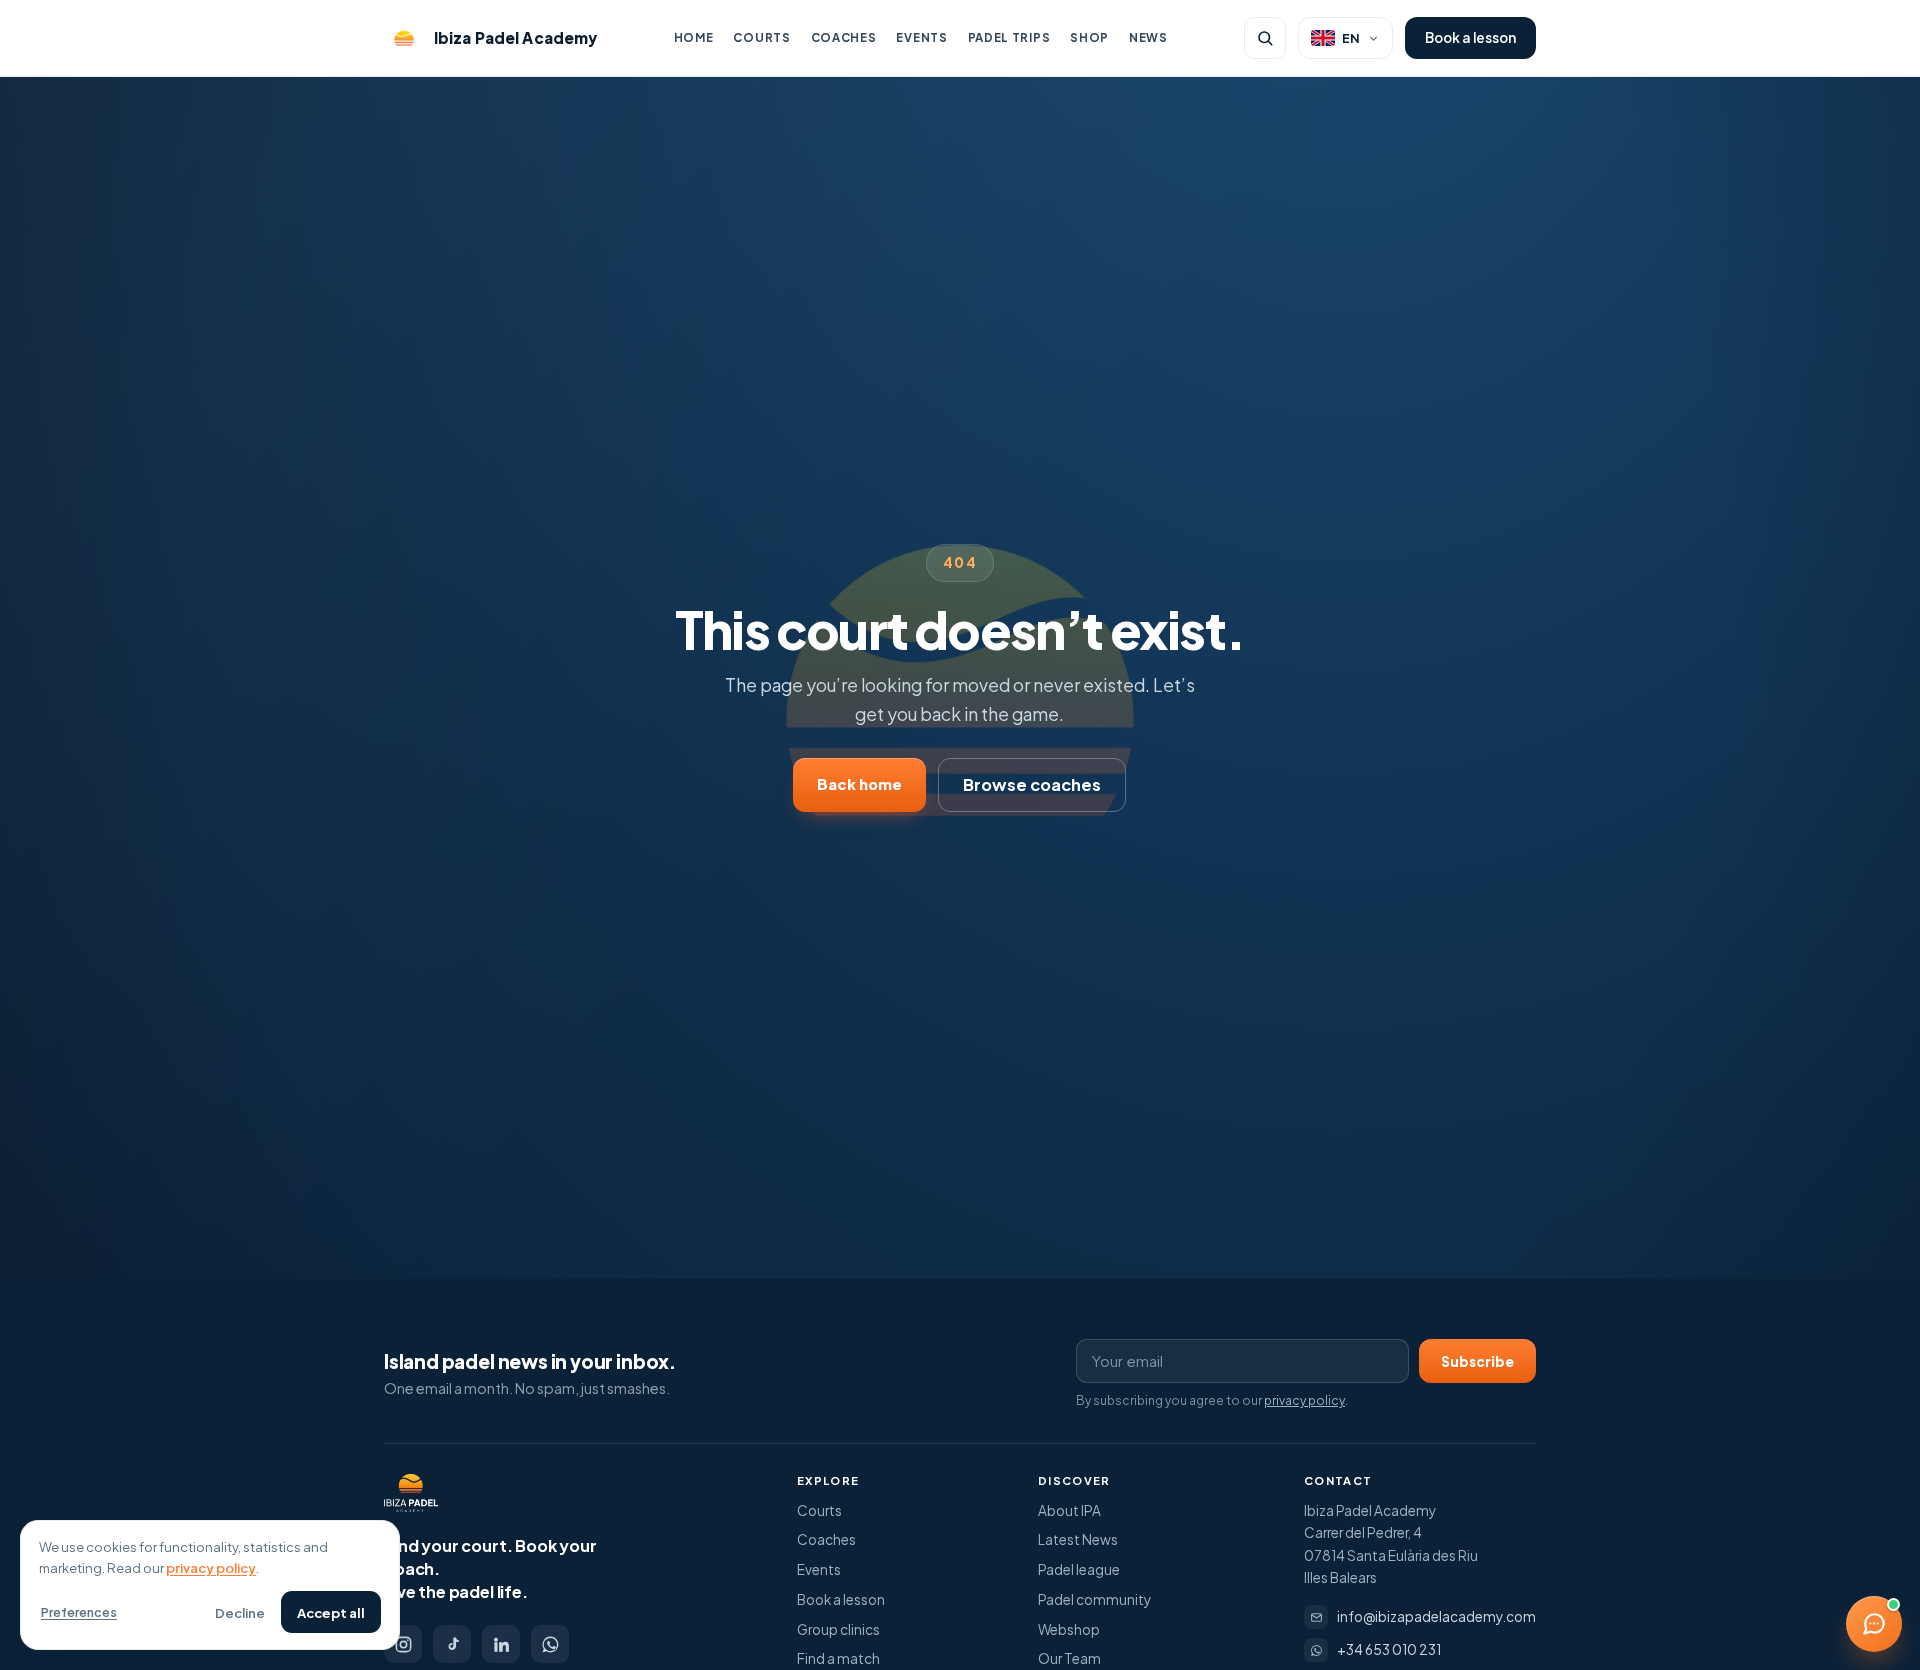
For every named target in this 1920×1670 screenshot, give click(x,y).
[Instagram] (403, 1644)
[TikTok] (452, 1644)
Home (694, 37)
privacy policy (1304, 1400)
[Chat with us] (1874, 1624)
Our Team (1069, 1658)
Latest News (1078, 1539)
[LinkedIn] (501, 1644)
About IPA (1069, 1510)
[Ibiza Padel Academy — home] (411, 1493)
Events (921, 37)
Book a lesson (1470, 37)
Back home (859, 784)
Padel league (1079, 1569)
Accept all (331, 1612)
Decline (240, 1612)
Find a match (838, 1658)
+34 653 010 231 (1389, 1649)
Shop (1089, 37)
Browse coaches (1032, 784)
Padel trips (1009, 37)
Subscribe (1477, 1361)
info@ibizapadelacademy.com (1436, 1616)
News (1148, 37)
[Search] (1265, 38)
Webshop (1069, 1629)
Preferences (79, 1612)
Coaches (844, 37)
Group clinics (838, 1629)
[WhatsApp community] (550, 1644)
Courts (761, 37)
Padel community (1094, 1599)
